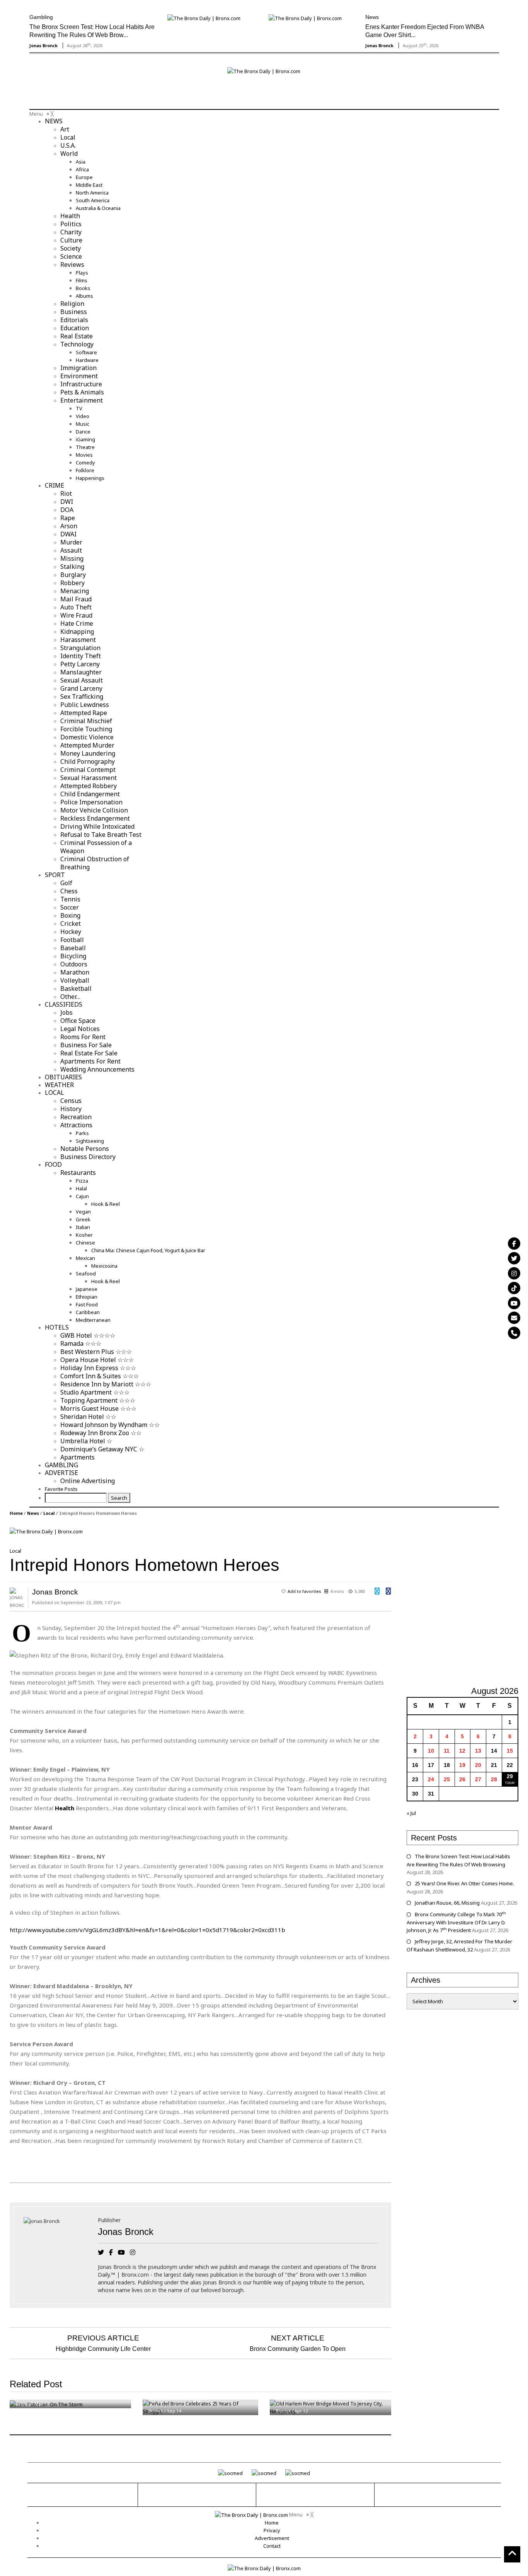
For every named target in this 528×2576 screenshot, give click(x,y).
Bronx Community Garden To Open (298, 2349)
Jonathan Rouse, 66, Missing (447, 1903)
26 (462, 1779)
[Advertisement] (75, 92)
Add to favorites (304, 1591)
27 (478, 1779)
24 (431, 1779)
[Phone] (514, 1333)
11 (447, 1751)
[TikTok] (514, 1288)
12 (462, 1751)
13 (478, 1751)
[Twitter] (514, 1258)
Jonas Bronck (43, 45)
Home (16, 1513)
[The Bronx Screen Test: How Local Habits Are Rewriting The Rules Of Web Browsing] (204, 17)
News (372, 17)
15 (510, 1751)
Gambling (41, 17)
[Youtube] (514, 1303)
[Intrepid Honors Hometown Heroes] (46, 1531)
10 (431, 1751)
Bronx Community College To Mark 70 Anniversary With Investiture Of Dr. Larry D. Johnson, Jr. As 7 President (456, 1922)
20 (478, 1765)
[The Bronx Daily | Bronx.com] (252, 2515)
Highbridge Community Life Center (103, 2349)
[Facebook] (514, 1243)
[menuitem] (54, 121)
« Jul (411, 1813)
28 (494, 1779)
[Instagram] (514, 1273)
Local (49, 1513)
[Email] (514, 1318)
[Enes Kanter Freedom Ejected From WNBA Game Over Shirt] (305, 17)
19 (462, 1765)
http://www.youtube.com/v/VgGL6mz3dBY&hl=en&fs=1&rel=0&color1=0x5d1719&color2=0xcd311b (147, 1930)
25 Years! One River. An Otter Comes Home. (464, 1883)
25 (447, 1779)
